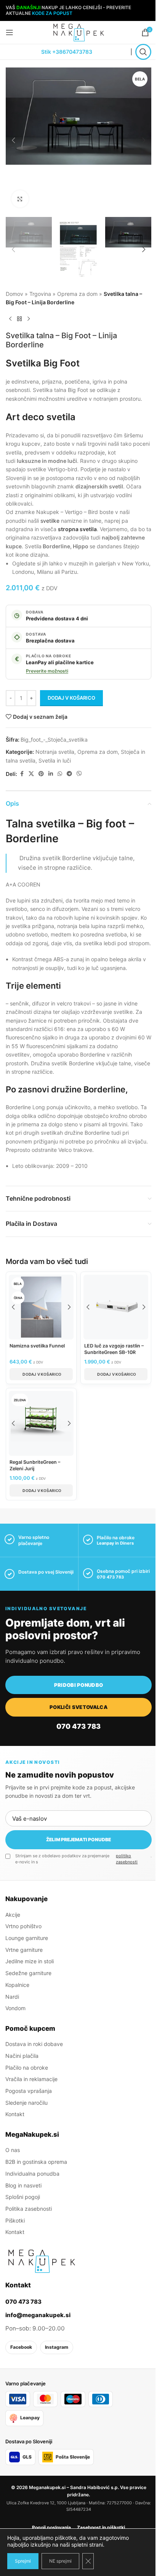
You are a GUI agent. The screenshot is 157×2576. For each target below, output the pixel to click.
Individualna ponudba (32, 2174)
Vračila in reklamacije (31, 2079)
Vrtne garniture (24, 1950)
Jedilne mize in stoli (30, 1961)
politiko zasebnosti (127, 1859)
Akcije (13, 1915)
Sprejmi (23, 2561)
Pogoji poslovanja (51, 2527)
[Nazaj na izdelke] (19, 319)
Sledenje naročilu (26, 2103)
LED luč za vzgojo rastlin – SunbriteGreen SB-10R (114, 1349)
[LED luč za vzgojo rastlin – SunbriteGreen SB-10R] (116, 1307)
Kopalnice (17, 1985)
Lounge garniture (27, 1938)
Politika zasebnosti (29, 2209)
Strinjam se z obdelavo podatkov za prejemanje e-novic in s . (83, 1859)
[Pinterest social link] (41, 774)
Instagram (57, 2347)
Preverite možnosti (47, 671)
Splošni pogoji (23, 2197)
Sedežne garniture (28, 1973)
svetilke (50, 521)
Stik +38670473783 (67, 52)
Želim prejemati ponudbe (78, 1840)
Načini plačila (22, 2056)
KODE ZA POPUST (52, 13)
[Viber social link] (79, 774)
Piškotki (15, 2220)
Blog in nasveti (23, 2185)
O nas (13, 2150)
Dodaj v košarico (71, 698)
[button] (13, 140)
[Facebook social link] (22, 774)
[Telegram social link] (69, 774)
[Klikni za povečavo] (20, 199)
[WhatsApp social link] (60, 774)
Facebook (21, 2347)
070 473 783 (110, 1577)
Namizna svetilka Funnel (37, 1346)
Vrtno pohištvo (23, 1926)
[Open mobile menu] (10, 32)
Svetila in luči (55, 760)
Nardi (12, 1996)
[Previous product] (10, 319)
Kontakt (15, 2114)
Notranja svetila (55, 752)
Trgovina (40, 294)
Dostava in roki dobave (34, 2044)
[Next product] (29, 319)
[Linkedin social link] (51, 774)
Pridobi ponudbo (79, 1685)
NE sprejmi (60, 2561)
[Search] (143, 52)
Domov (14, 294)
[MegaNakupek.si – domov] (42, 2261)
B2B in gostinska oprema (36, 2162)
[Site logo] (78, 32)
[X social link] (31, 774)
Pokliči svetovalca (78, 1707)
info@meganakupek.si (38, 2315)
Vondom (15, 2008)
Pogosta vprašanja (29, 2091)
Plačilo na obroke (27, 2067)
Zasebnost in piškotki (101, 2527)
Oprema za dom (77, 294)
